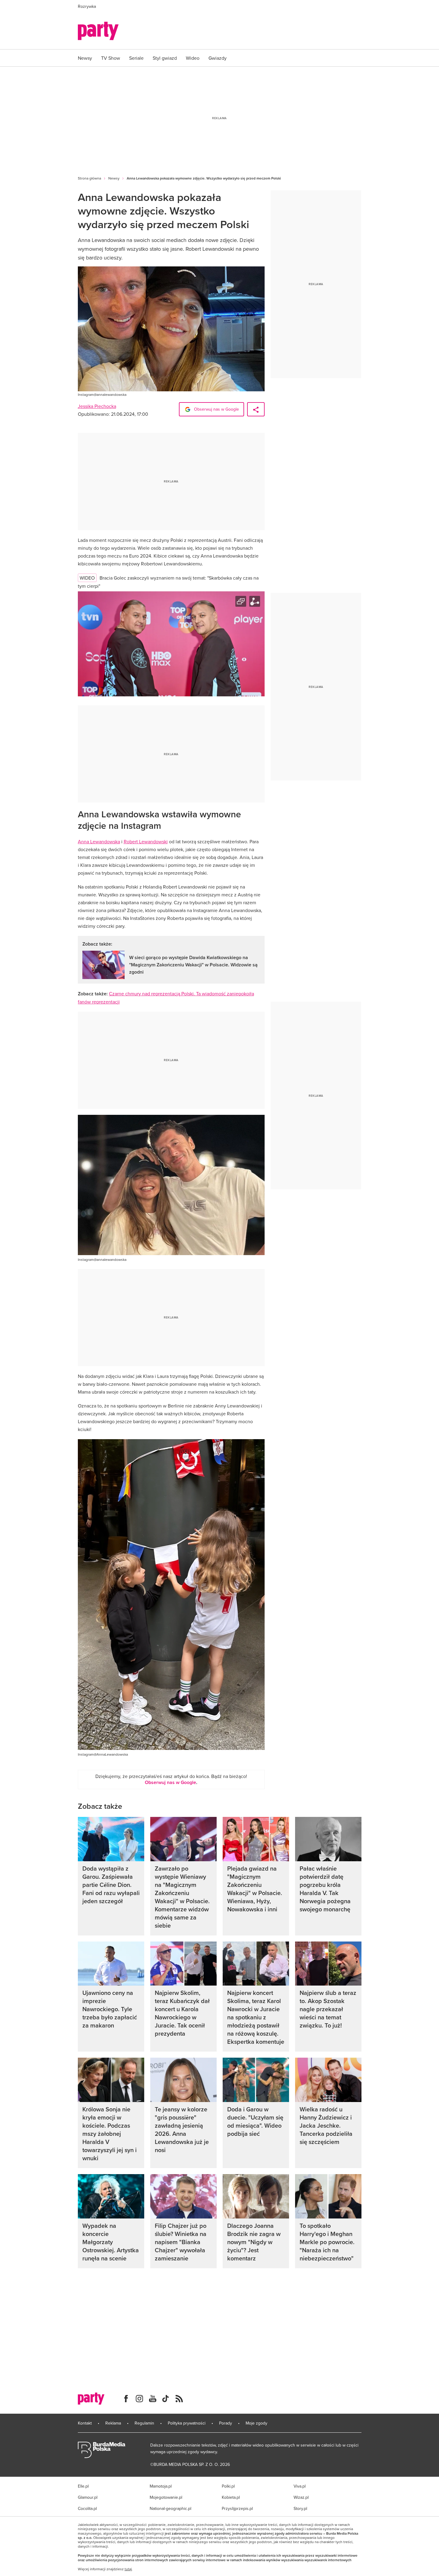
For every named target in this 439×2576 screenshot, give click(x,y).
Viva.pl (300, 2486)
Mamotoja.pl (161, 2486)
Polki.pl (228, 2486)
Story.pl (300, 2508)
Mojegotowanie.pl (166, 2497)
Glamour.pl (88, 2497)
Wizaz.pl (301, 2497)
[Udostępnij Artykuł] (256, 409)
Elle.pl (83, 2486)
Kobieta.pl (231, 2497)
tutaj (128, 2569)
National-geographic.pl (170, 2508)
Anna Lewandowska (99, 841)
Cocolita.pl (87, 2508)
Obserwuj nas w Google (216, 409)
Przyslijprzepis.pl (237, 2508)
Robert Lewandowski (146, 841)
